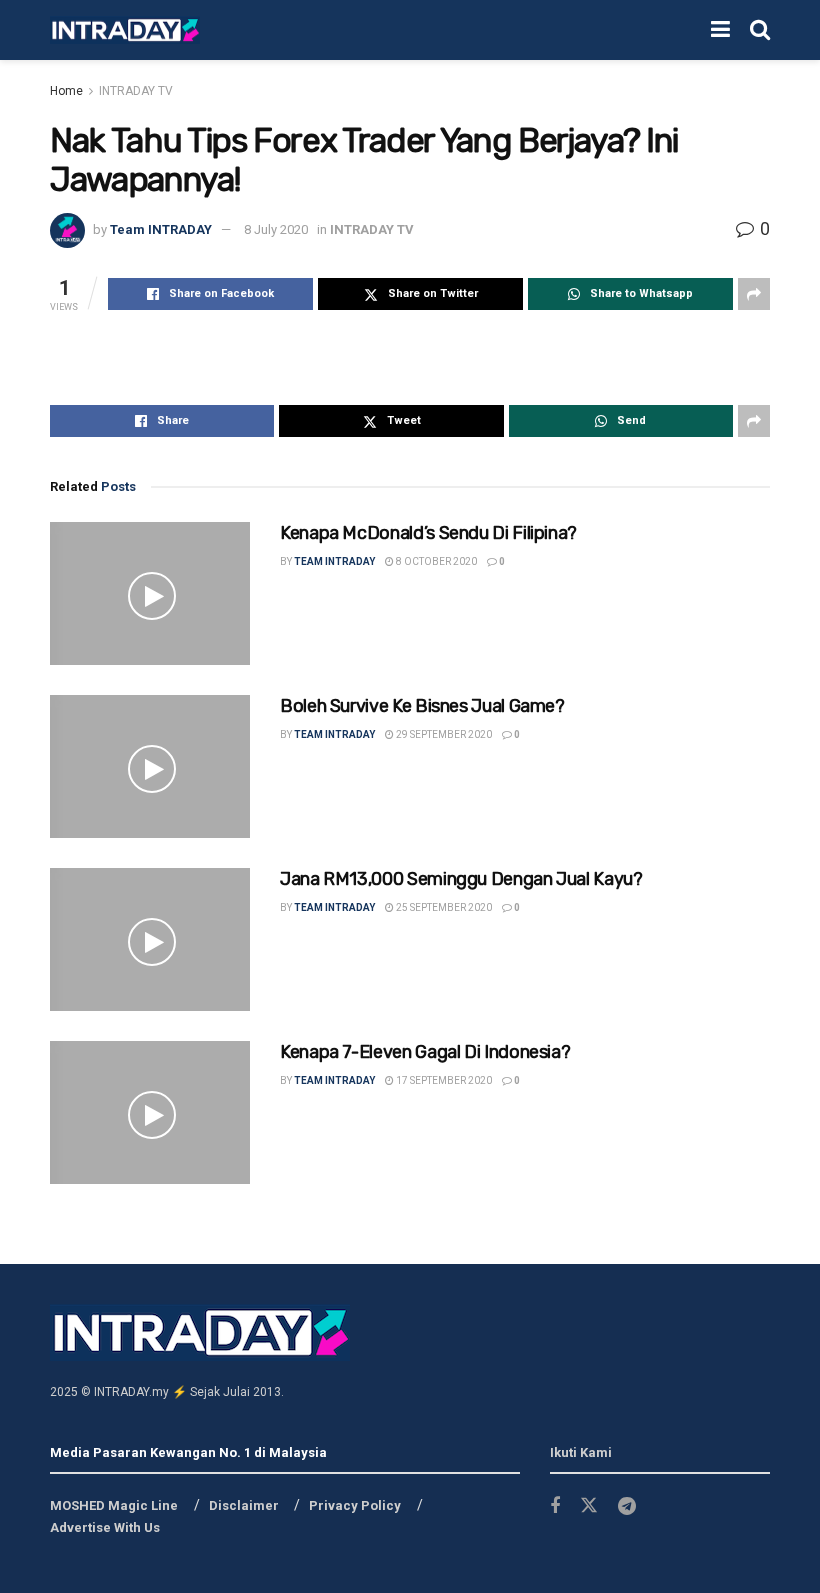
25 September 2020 (443, 907)
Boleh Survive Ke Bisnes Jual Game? (422, 706)
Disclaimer (244, 1505)
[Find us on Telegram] (627, 1506)
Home (66, 91)
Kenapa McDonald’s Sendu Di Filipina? (428, 533)
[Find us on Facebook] (555, 1506)
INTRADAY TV (136, 91)
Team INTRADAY (161, 229)
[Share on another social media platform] (754, 294)
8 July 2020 (276, 229)
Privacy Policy (355, 1505)
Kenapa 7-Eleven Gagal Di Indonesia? (425, 1052)
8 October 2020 (435, 561)
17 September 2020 (443, 1080)
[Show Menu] (720, 30)
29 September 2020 (443, 734)
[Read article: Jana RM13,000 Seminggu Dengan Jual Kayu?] (150, 939)
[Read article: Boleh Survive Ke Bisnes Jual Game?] (150, 766)
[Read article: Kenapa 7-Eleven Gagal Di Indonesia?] (150, 1112)
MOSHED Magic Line (114, 1505)
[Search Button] (760, 30)
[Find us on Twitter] (589, 1506)
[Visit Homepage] (125, 30)
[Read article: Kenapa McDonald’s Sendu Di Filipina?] (150, 593)
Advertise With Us (105, 1527)
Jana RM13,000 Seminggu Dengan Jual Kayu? (461, 879)
